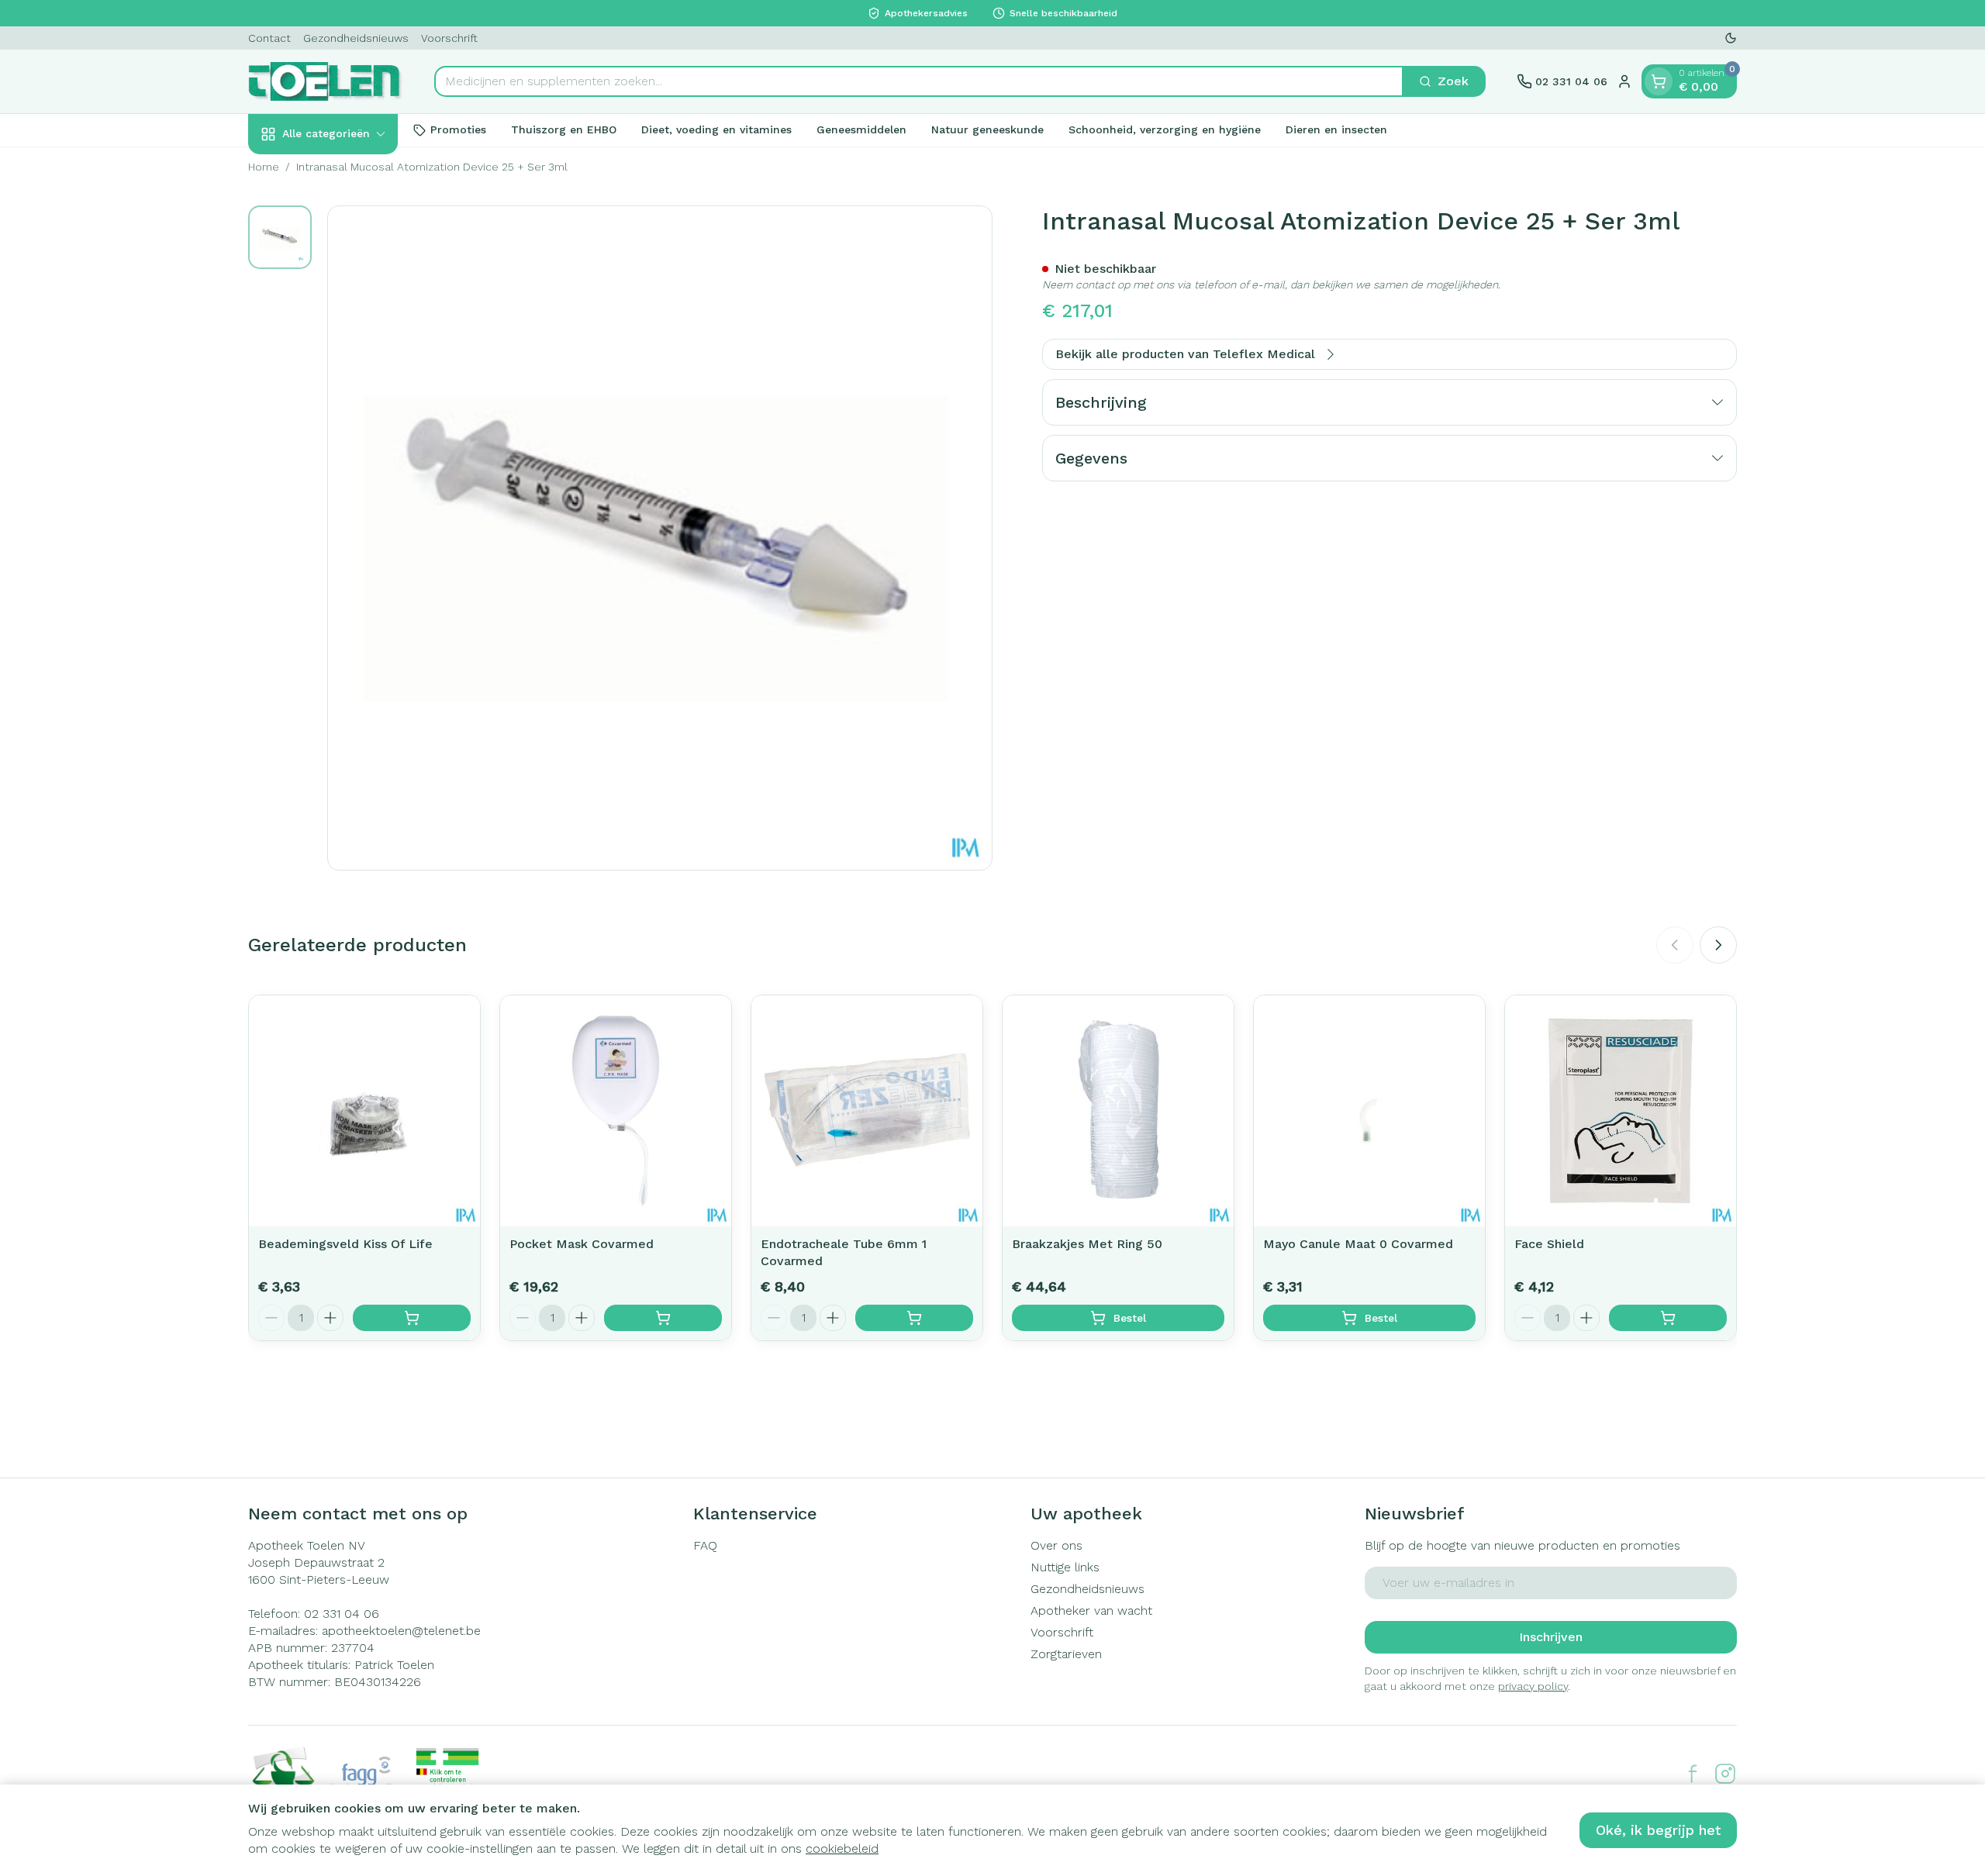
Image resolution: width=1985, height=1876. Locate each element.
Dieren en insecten (1336, 129)
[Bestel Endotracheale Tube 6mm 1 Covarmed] (914, 1318)
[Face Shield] (1621, 1111)
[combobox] (919, 81)
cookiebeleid (842, 1848)
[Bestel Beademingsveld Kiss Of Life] (412, 1318)
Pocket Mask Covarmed (582, 1244)
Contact (269, 38)
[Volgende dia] (1718, 945)
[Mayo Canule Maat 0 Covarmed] (1369, 1111)
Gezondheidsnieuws (356, 38)
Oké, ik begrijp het (1658, 1830)
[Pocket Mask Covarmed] (616, 1111)
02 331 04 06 (342, 1614)
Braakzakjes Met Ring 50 (1087, 1244)
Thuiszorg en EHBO (564, 129)
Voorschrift (449, 38)
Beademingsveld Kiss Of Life (345, 1244)
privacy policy (1533, 1686)
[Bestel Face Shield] (1668, 1318)
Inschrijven (1551, 1637)
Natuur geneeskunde (987, 129)
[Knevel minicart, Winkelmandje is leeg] (1659, 81)
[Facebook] (1693, 1774)
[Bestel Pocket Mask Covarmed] (663, 1318)
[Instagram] (1725, 1774)
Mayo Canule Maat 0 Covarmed (1358, 1244)
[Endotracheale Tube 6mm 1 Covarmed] (867, 1111)
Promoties (458, 129)
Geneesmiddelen (861, 129)
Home (264, 167)
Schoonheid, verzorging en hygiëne (1165, 129)
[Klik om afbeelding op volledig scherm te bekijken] (660, 538)
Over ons (1056, 1545)
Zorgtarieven (1066, 1654)
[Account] (1624, 81)
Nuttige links (1065, 1567)
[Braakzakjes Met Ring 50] (1118, 1111)
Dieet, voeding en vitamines (716, 129)
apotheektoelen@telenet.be (401, 1631)
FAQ (705, 1545)
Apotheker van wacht (1091, 1610)
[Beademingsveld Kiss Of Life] (364, 1111)
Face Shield (1549, 1244)
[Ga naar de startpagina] (326, 81)
